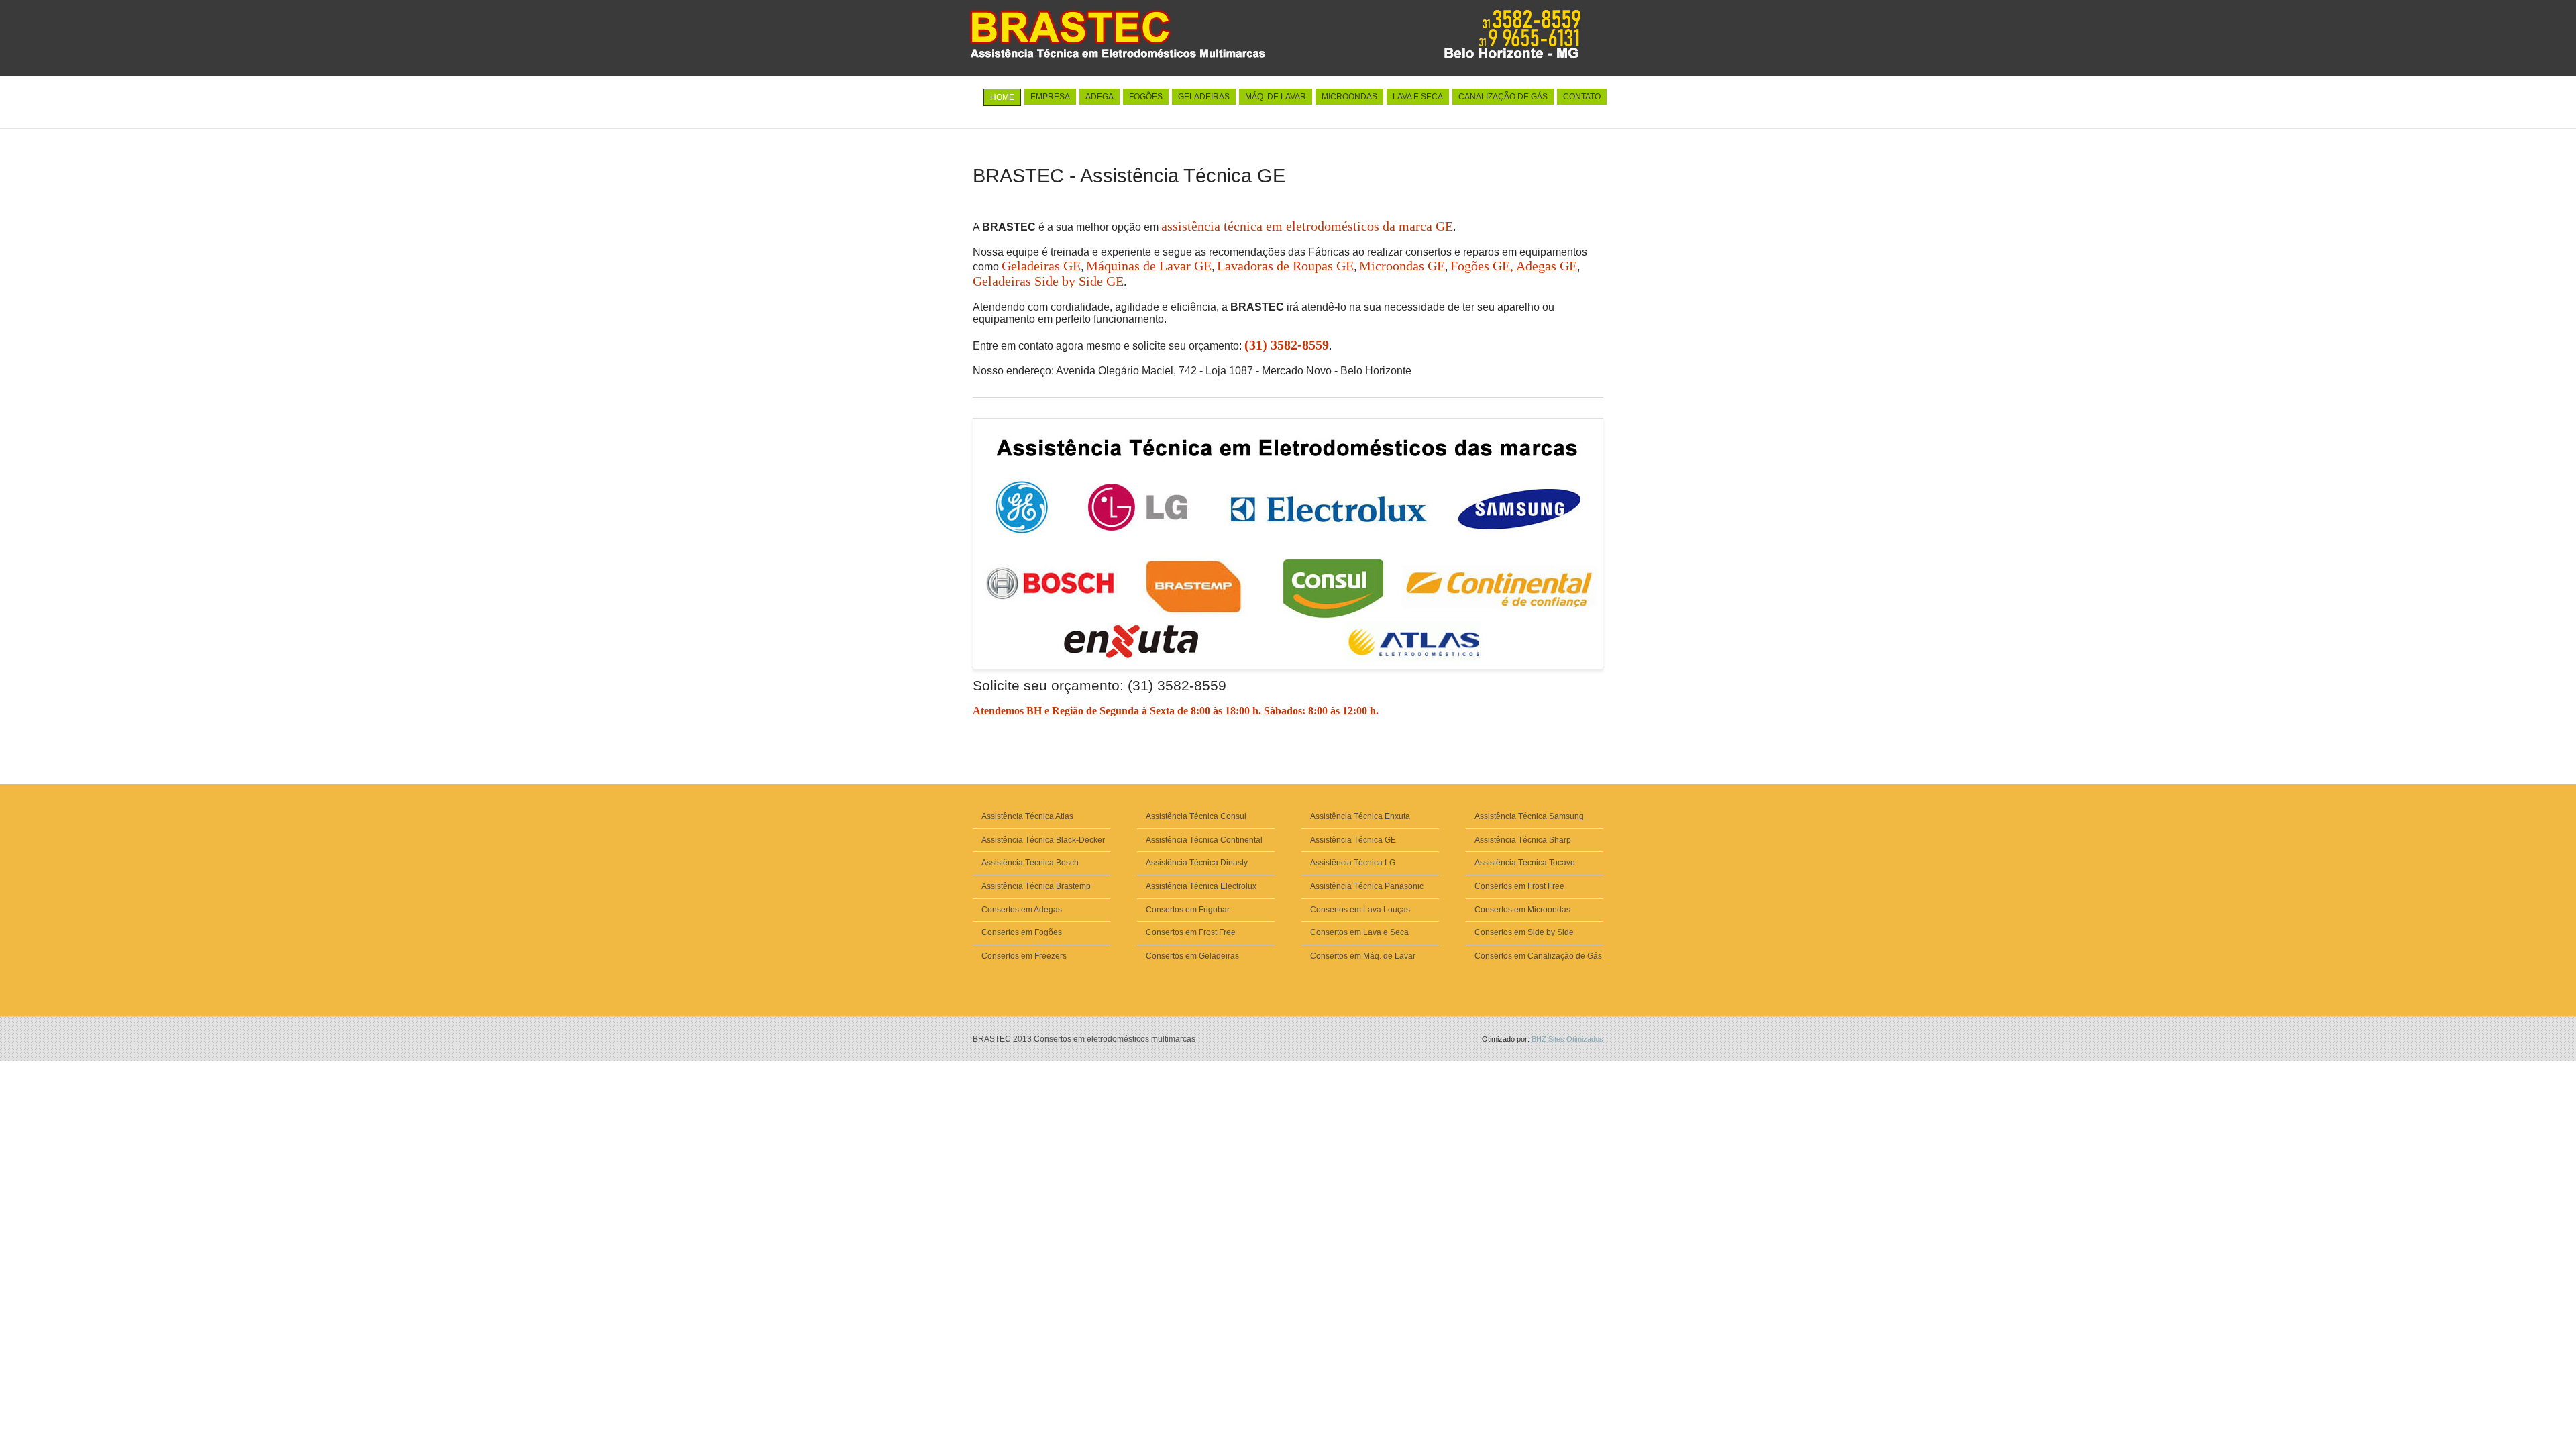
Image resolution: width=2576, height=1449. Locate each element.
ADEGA (1099, 97)
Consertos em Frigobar (1188, 910)
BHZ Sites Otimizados (1567, 1039)
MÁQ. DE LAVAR (1276, 97)
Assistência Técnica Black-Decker (1043, 840)
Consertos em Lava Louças (1360, 910)
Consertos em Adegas (1022, 910)
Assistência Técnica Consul (1196, 816)
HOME (1002, 97)
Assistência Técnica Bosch (1030, 863)
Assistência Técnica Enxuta (1360, 816)
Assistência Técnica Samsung (1529, 816)
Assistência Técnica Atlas (1027, 816)
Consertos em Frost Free (1191, 932)
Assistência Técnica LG (1353, 863)
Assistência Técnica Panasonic (1367, 886)
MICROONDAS (1349, 97)
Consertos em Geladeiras (1192, 956)
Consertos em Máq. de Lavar (1363, 956)
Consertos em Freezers (1024, 956)
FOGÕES (1146, 97)
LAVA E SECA (1418, 97)
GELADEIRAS (1204, 97)
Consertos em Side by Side (1524, 932)
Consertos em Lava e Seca (1359, 932)
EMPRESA (1050, 97)
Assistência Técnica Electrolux (1201, 886)
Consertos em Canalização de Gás (1538, 956)
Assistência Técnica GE (1353, 840)
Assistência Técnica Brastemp (1036, 886)
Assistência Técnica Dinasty (1197, 863)
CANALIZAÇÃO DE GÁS (1503, 97)
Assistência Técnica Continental (1204, 840)
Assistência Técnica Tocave (1525, 863)
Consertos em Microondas (1522, 910)
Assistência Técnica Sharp (1523, 840)
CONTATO (1582, 97)
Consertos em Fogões (1022, 932)
